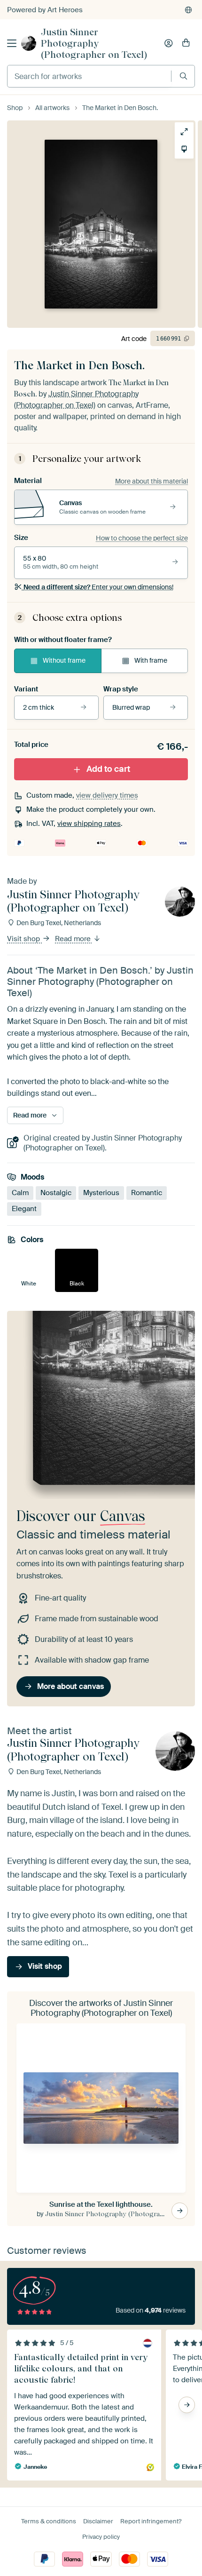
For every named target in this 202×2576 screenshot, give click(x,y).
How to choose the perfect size (142, 538)
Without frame (64, 660)
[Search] (183, 76)
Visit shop (24, 939)
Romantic (147, 1193)
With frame (151, 660)
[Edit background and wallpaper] (184, 149)
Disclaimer (98, 2521)
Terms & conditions (49, 2521)
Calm (20, 1193)
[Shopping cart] (186, 43)
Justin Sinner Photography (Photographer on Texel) (94, 43)
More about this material (151, 481)
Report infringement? (151, 2521)
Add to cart (108, 769)
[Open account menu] (169, 43)
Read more (74, 939)
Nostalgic (56, 1193)
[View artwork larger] (184, 132)
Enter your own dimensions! (98, 587)
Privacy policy (101, 2537)
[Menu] (12, 43)
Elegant (24, 1209)
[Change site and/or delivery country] (188, 10)
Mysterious (101, 1193)
